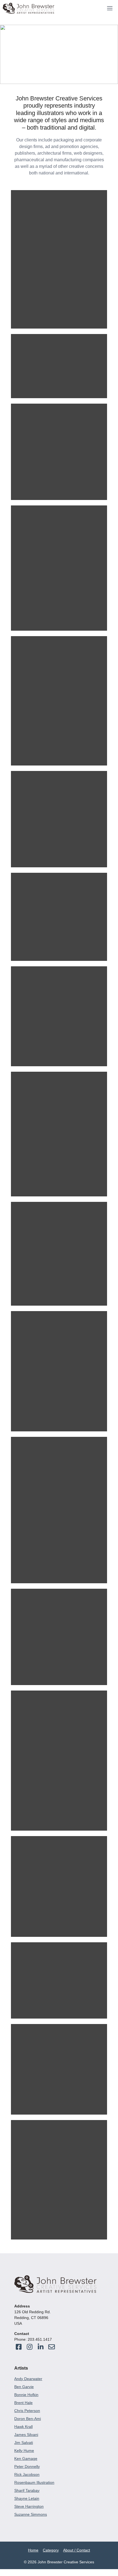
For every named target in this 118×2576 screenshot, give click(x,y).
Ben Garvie (24, 2387)
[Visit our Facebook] (19, 2347)
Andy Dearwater (28, 2379)
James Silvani (26, 2435)
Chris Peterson (27, 2411)
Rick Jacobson (27, 2474)
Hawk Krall (23, 2427)
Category (51, 2550)
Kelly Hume (24, 2451)
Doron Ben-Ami (28, 2419)
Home (33, 2550)
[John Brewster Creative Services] (29, 8)
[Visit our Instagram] (52, 2347)
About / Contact (77, 2550)
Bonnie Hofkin (26, 2395)
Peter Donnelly (27, 2466)
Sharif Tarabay (27, 2490)
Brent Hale (23, 2403)
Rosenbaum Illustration (34, 2482)
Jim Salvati (24, 2443)
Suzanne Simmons (31, 2514)
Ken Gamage (26, 2459)
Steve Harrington (29, 2506)
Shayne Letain (27, 2498)
